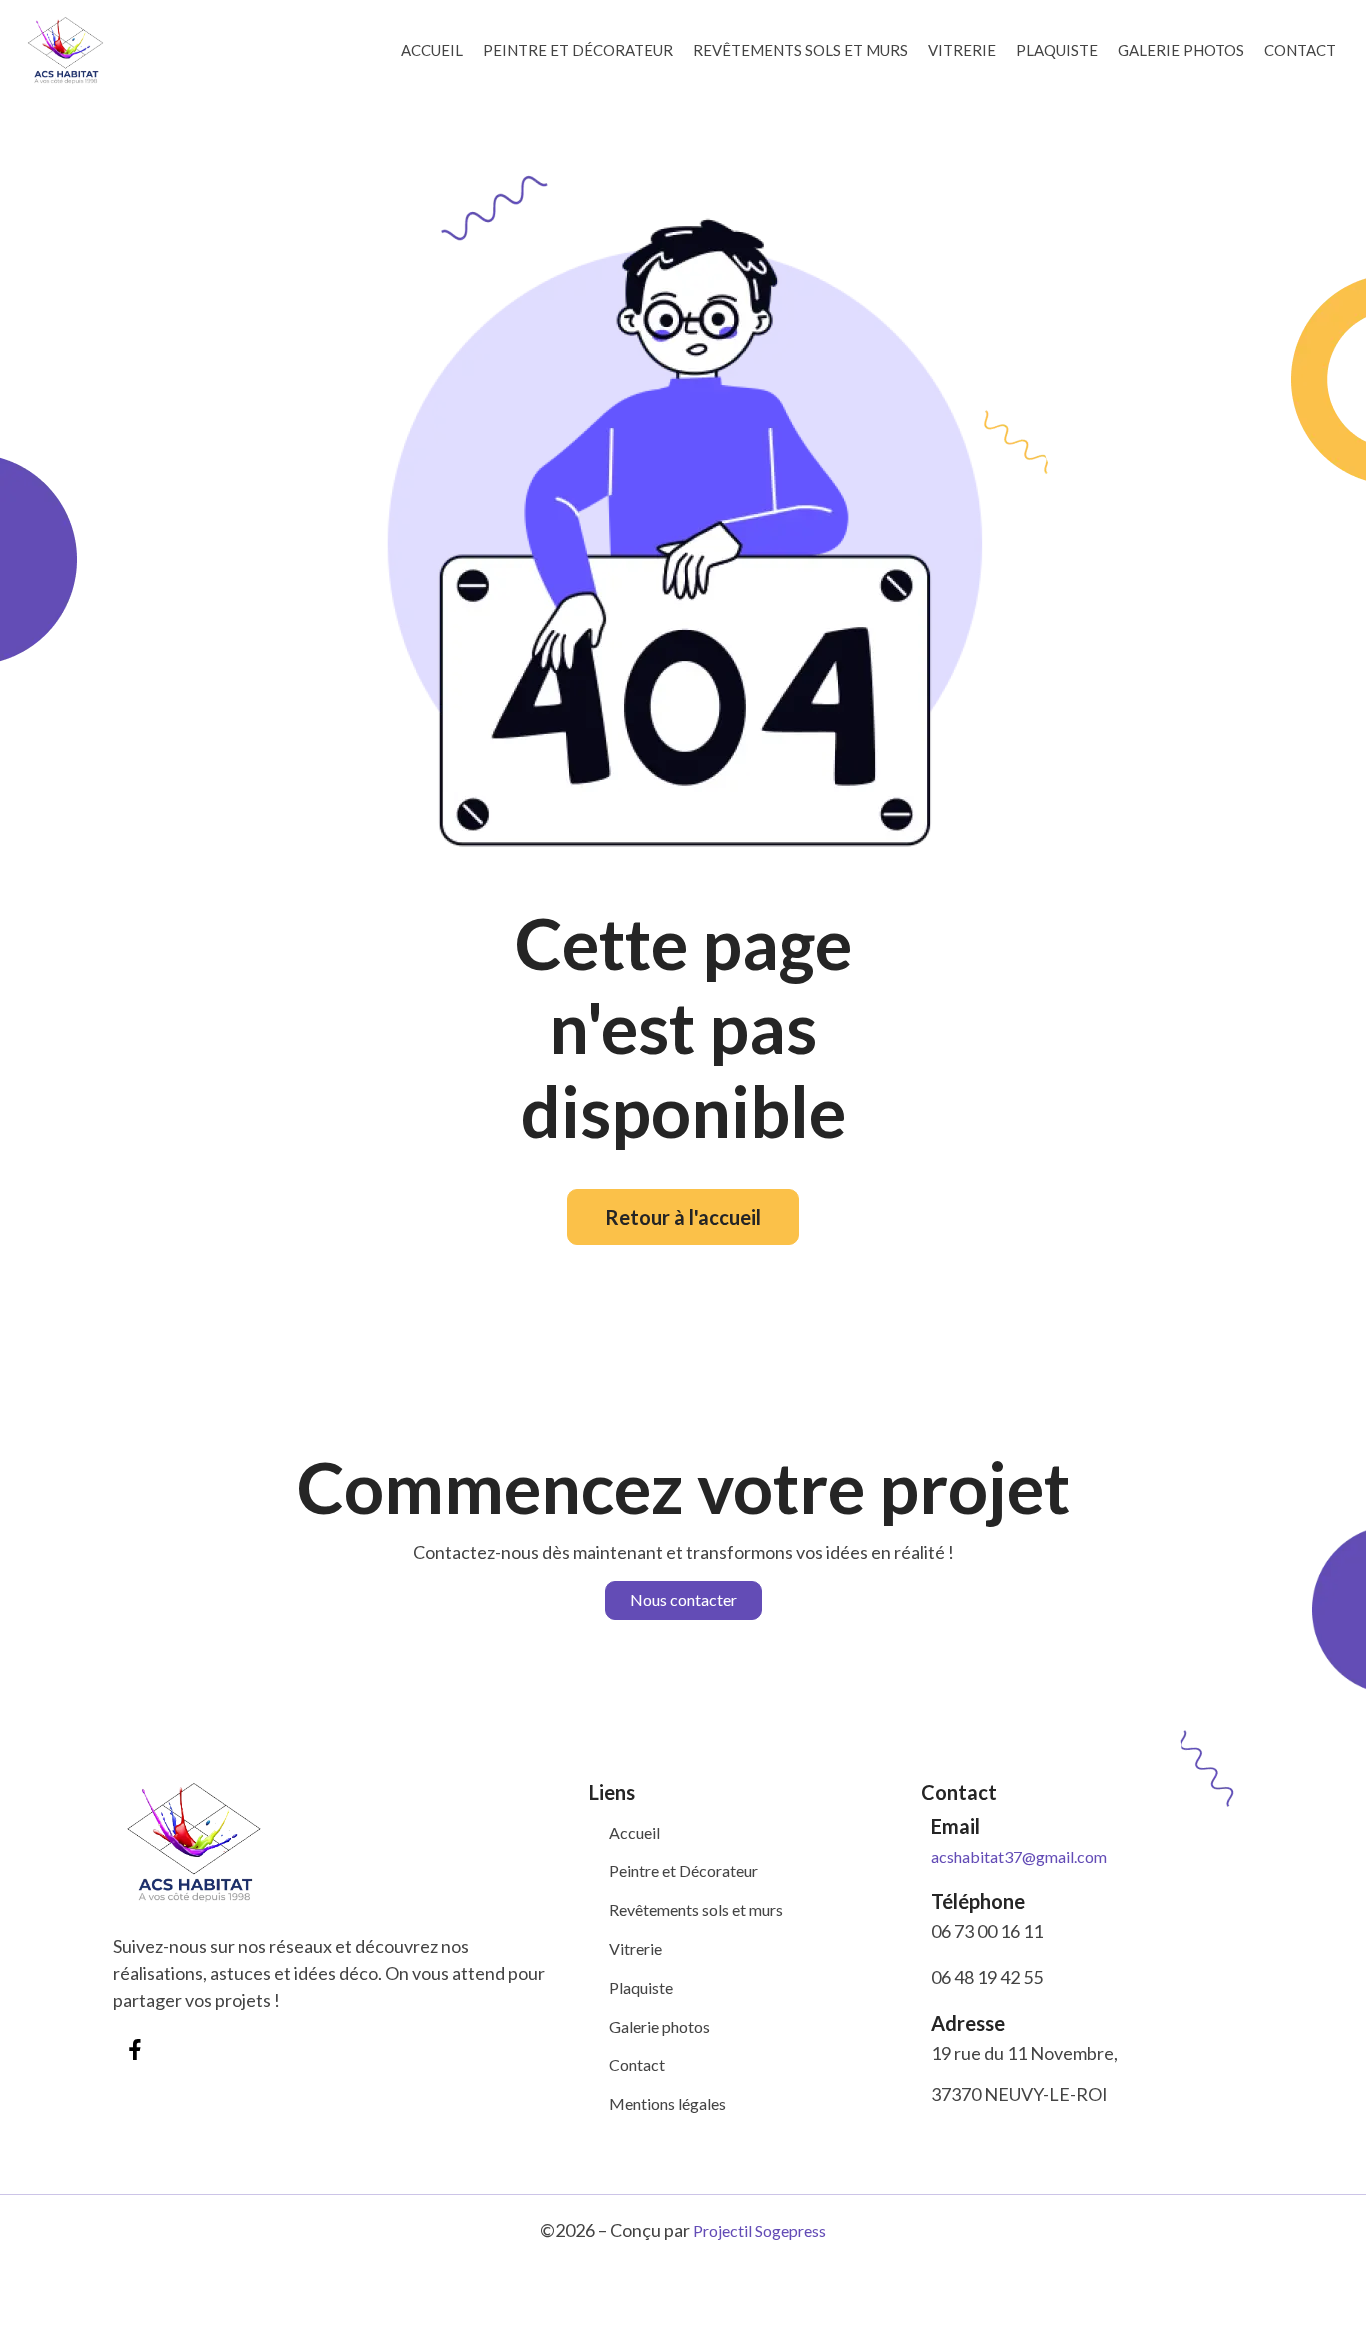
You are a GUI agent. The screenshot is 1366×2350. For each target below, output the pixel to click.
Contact (1300, 50)
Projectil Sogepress (759, 2230)
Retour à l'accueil (683, 1217)
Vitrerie (962, 50)
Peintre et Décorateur (578, 50)
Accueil (432, 50)
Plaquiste (1057, 50)
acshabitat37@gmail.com (1019, 1856)
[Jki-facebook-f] (135, 2050)
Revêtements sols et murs (800, 50)
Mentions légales (667, 2103)
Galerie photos (1181, 50)
